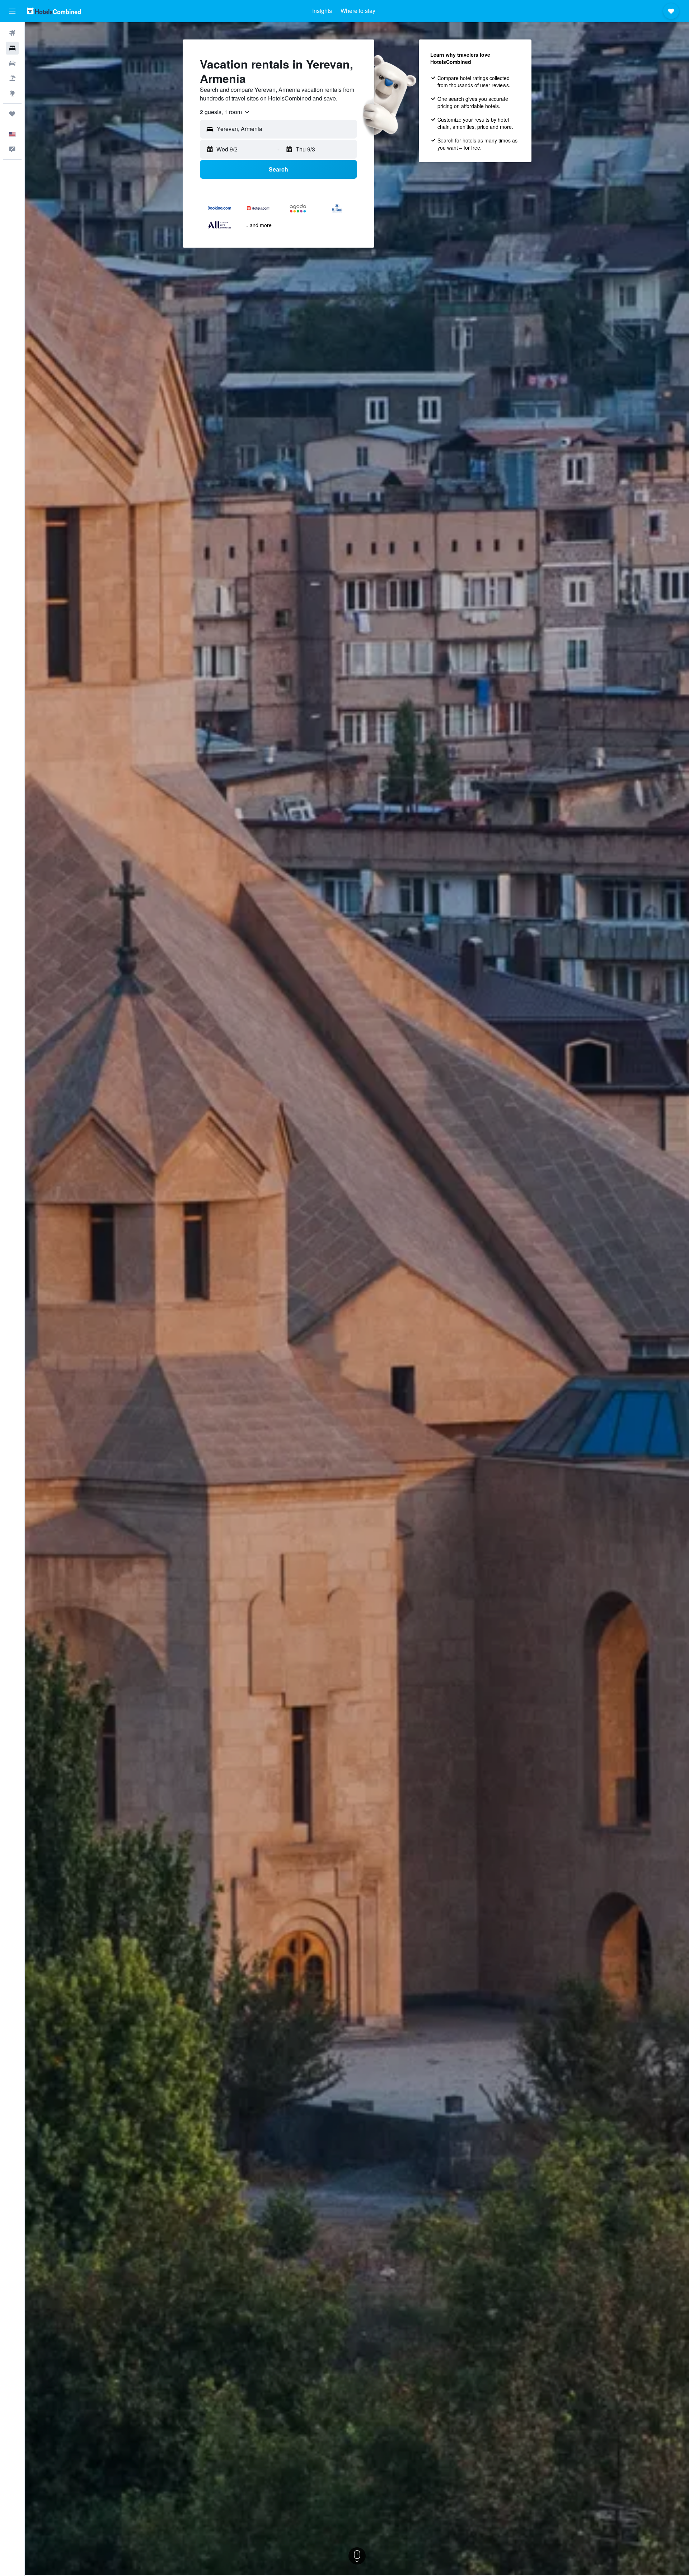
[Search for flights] (12, 33)
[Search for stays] (12, 48)
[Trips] (12, 114)
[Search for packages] (12, 78)
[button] (12, 11)
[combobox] (225, 112)
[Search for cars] (12, 63)
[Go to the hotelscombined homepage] (54, 11)
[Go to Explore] (12, 93)
